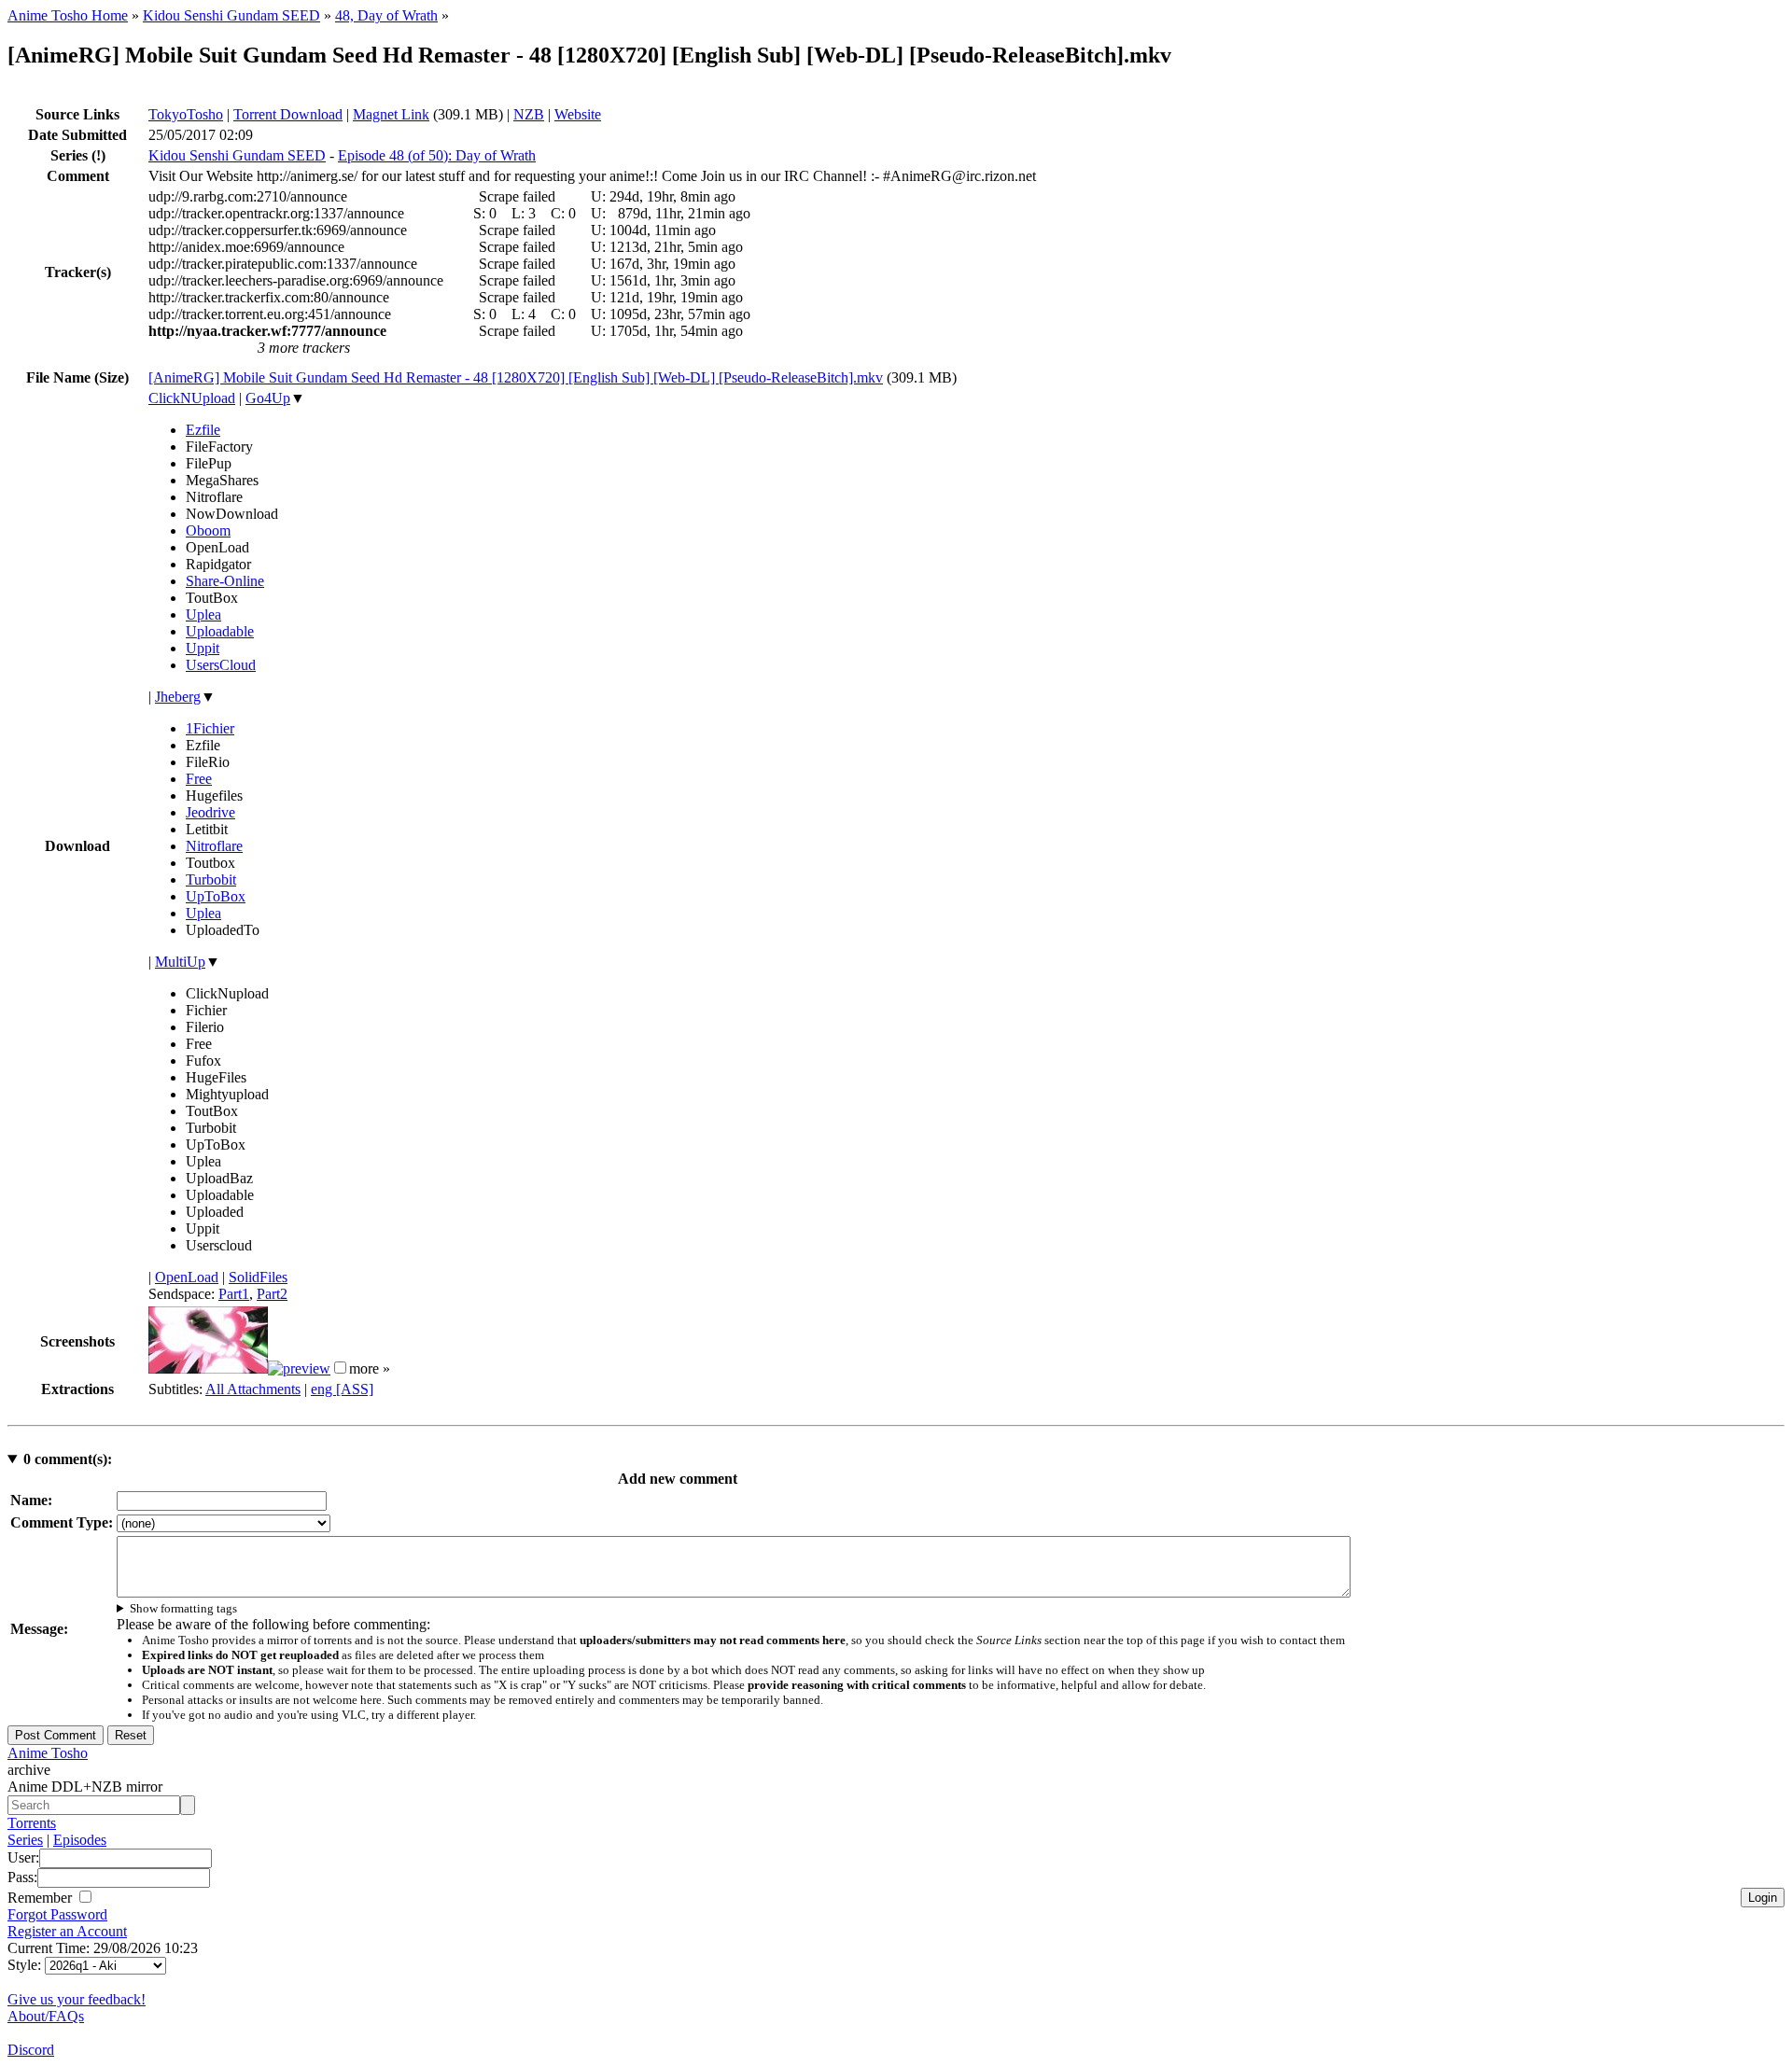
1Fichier (210, 728)
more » (370, 1368)
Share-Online (225, 581)
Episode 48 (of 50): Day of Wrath (437, 155)
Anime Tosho (48, 1753)
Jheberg (178, 697)
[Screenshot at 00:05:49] (299, 1368)
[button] (340, 1368)
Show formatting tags (183, 1608)
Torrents (32, 1823)
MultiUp (180, 962)
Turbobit (211, 879)
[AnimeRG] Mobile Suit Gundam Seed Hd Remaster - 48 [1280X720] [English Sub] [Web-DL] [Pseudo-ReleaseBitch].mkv (516, 377)
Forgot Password (57, 1914)
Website (578, 114)
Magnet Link (391, 114)
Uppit (203, 648)
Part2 (272, 1294)
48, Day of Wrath (386, 15)
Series (25, 1840)
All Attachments (253, 1389)
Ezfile (203, 430)
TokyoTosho (186, 114)
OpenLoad (187, 1277)
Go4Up (268, 398)
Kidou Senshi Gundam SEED (231, 15)
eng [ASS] (342, 1389)
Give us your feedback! (77, 1999)
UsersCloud (221, 665)
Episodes (80, 1840)
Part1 (234, 1294)
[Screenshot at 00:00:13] (208, 1368)
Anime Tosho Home (68, 15)
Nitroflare (214, 846)
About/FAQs (46, 2016)
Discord (31, 2050)
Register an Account (67, 1931)
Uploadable (220, 631)
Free (199, 779)
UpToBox (216, 896)
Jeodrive (210, 812)
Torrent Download (288, 114)
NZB (529, 114)
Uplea (203, 614)
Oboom (208, 530)
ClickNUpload (192, 398)
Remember (42, 1898)
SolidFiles (258, 1277)
